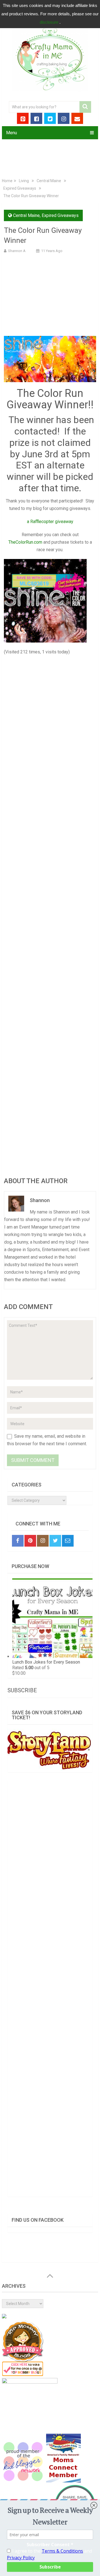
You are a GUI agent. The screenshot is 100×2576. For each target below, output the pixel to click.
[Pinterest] (30, 1541)
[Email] (68, 1541)
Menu (12, 133)
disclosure (50, 22)
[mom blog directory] (23, 2375)
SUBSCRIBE (22, 1690)
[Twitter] (55, 1541)
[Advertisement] (50, 294)
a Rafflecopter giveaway (50, 522)
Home (7, 181)
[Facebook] (18, 1541)
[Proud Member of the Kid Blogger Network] (23, 2481)
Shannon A (17, 251)
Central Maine (49, 181)
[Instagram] (43, 1541)
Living (24, 181)
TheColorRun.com (25, 542)
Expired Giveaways (20, 188)
